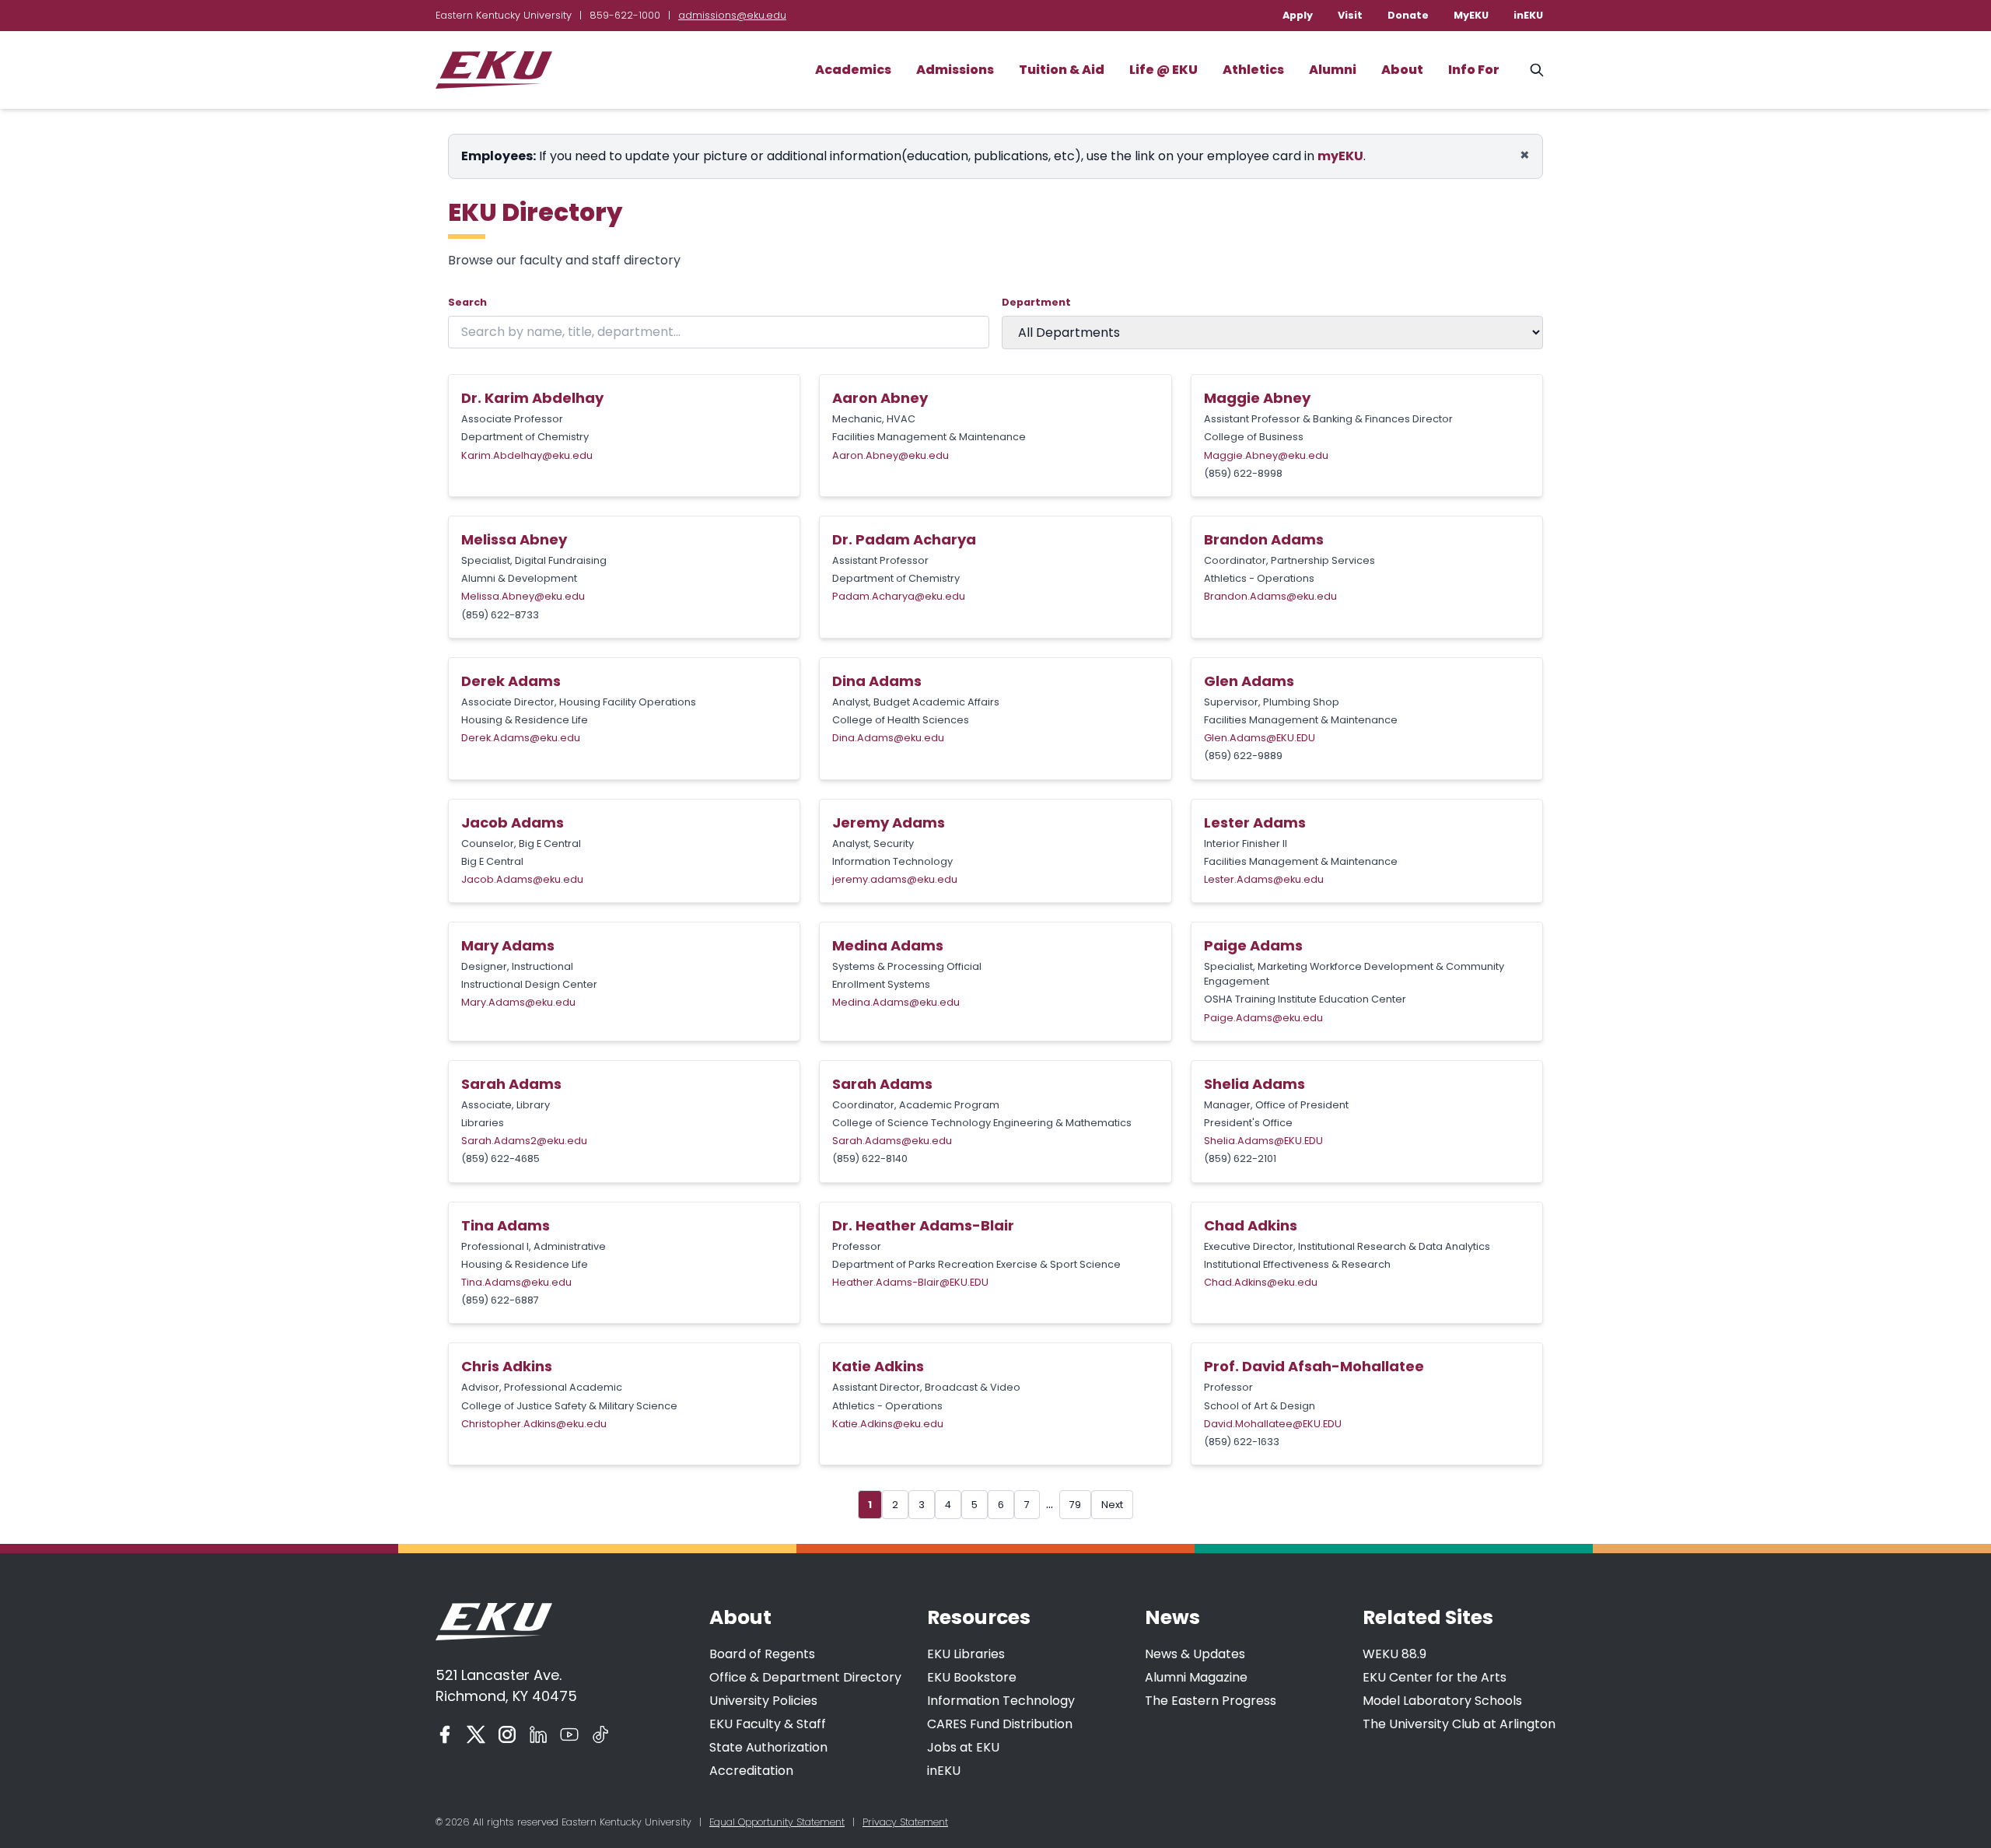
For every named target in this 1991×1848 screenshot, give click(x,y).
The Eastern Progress (1211, 1701)
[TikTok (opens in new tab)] (600, 1734)
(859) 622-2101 (1240, 1158)
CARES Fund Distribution (1000, 1724)
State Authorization (768, 1747)
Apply (1298, 15)
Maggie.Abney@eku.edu (1266, 455)
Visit (1350, 15)
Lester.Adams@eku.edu (1264, 879)
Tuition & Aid (1062, 70)
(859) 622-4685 (500, 1158)
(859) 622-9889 (1243, 756)
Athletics (1253, 70)
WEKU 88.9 (1394, 1654)
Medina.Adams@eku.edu (896, 1002)
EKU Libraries (966, 1654)
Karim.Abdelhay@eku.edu (527, 455)
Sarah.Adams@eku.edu (892, 1141)
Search (467, 302)
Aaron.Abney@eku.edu (891, 455)
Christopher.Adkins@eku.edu (534, 1424)
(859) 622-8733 (500, 615)
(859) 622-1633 (1242, 1442)
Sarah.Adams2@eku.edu (524, 1141)
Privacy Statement (905, 1822)
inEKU (1528, 15)
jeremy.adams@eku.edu (895, 879)
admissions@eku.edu (732, 15)
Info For (1474, 70)
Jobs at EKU (963, 1747)
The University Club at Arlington (1459, 1724)
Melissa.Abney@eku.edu (523, 596)
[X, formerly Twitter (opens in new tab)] (476, 1734)
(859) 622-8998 (1243, 473)
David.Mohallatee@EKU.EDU (1273, 1424)
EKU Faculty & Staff (768, 1724)
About (1402, 70)
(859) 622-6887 (500, 1300)
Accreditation (751, 1771)
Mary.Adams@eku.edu (518, 1002)
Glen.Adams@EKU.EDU (1260, 738)
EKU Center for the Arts (1435, 1677)
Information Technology (1001, 1701)
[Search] (1537, 70)
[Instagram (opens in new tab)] (507, 1734)
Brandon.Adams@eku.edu (1270, 596)
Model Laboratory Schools (1442, 1701)
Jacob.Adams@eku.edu (522, 879)
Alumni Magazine (1196, 1677)
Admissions (955, 70)
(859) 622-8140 (870, 1158)
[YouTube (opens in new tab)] (569, 1734)
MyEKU (1471, 15)
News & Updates (1195, 1654)
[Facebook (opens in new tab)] (445, 1734)
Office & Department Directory (805, 1677)
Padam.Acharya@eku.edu (899, 596)
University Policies (763, 1701)
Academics (853, 70)
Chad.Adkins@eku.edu (1261, 1282)
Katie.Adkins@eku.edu (888, 1424)
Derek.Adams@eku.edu (521, 738)
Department (1036, 302)
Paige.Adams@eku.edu (1263, 1018)
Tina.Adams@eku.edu (516, 1282)
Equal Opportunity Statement (777, 1822)
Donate (1408, 15)
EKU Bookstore (972, 1677)
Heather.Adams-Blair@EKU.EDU (910, 1282)
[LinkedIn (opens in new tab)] (538, 1734)
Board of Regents (762, 1654)
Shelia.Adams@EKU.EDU (1263, 1141)
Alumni (1333, 70)
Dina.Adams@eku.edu (888, 738)
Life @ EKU (1163, 70)
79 (1075, 1505)
